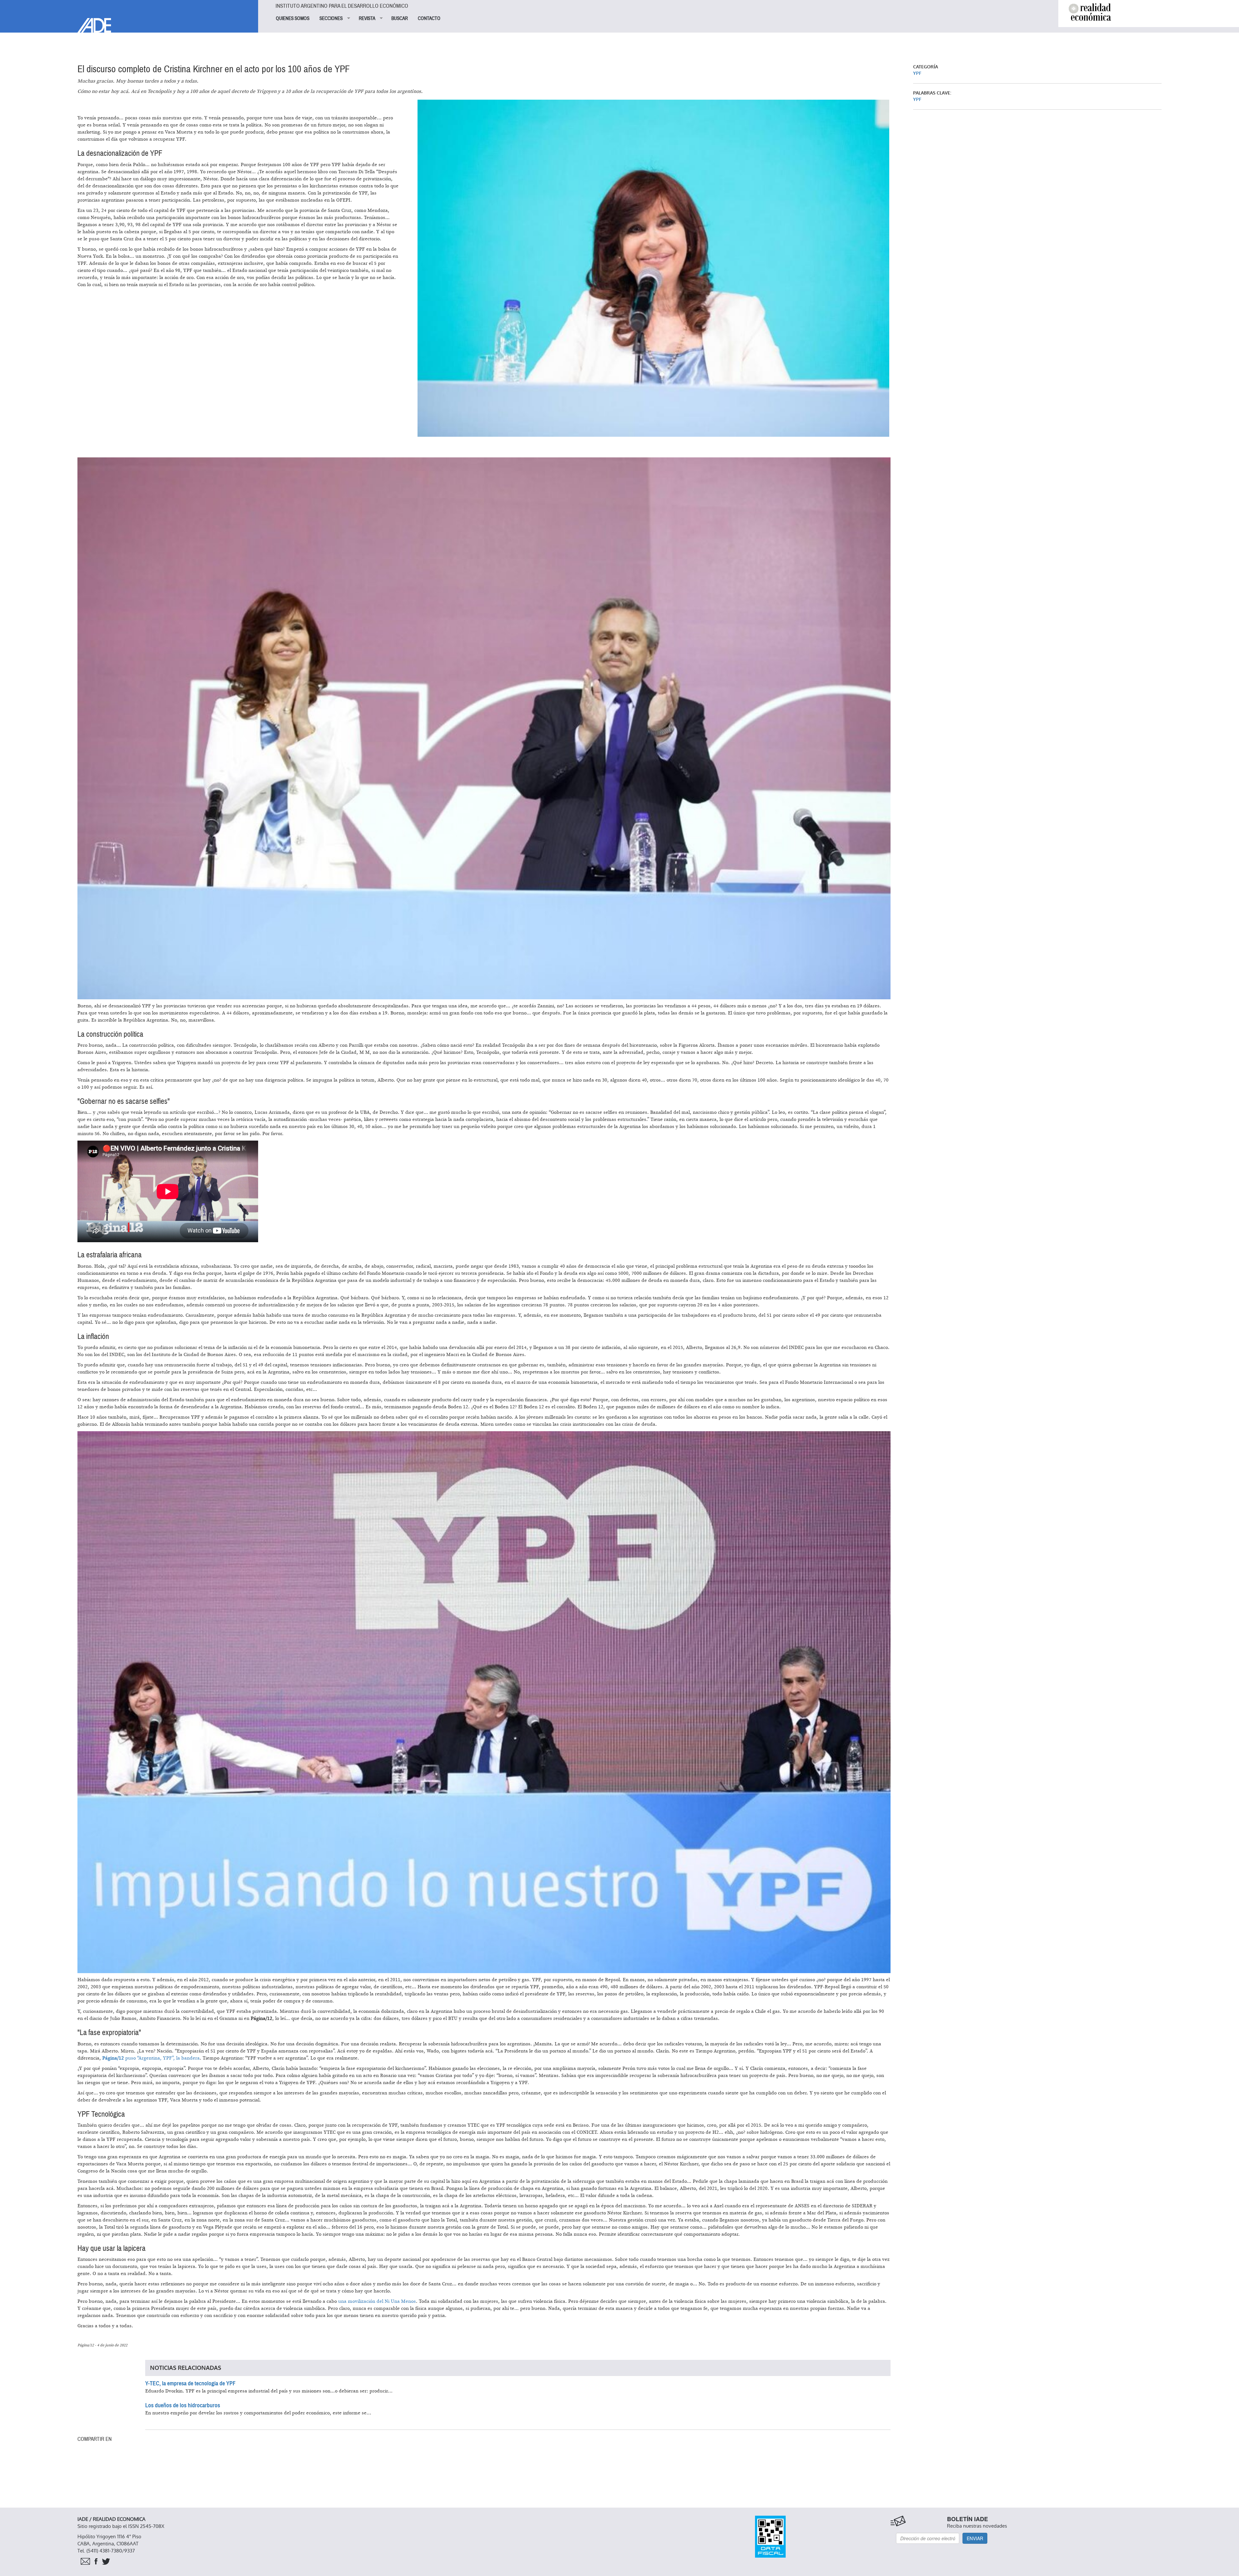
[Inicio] (129, 16)
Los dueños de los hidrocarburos (183, 2405)
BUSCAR (400, 18)
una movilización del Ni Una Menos (377, 2301)
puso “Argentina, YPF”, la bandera (151, 2058)
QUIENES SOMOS (293, 18)
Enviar (975, 2538)
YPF (917, 73)
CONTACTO (429, 18)
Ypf (917, 100)
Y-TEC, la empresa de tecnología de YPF (190, 2383)
